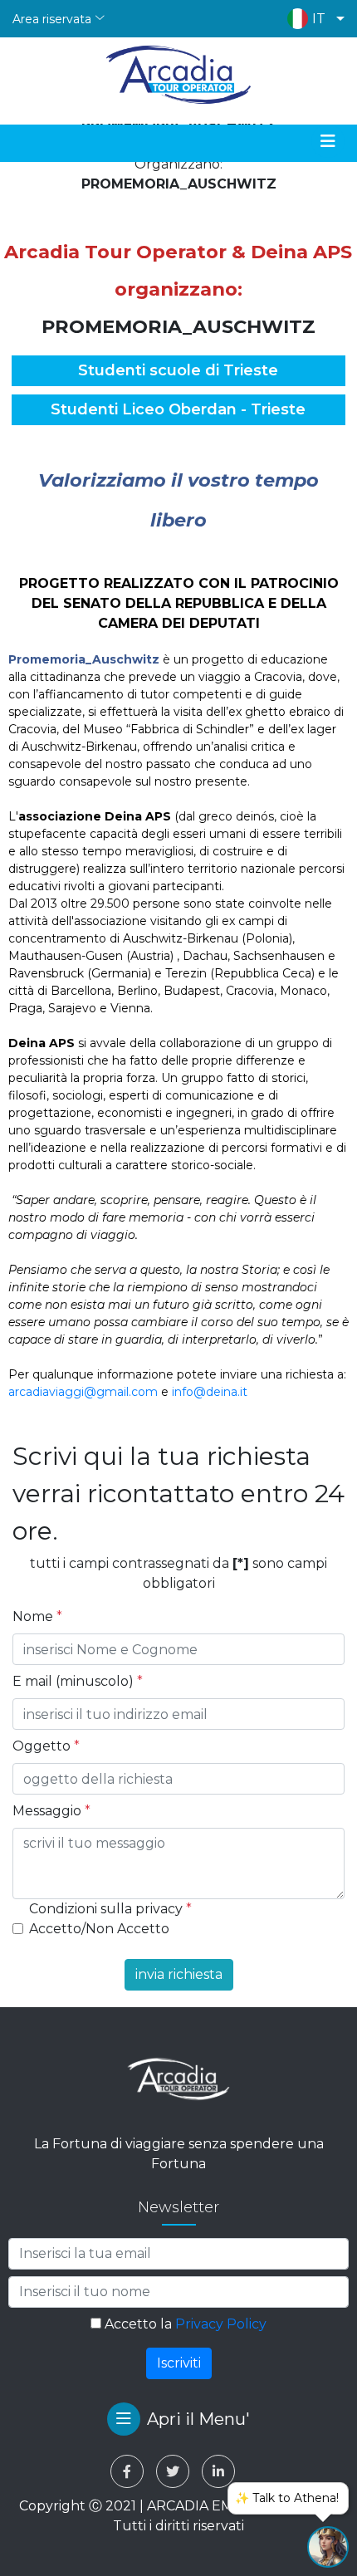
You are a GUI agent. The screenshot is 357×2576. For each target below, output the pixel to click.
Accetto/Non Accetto (99, 1929)
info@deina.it (210, 1392)
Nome (37, 1616)
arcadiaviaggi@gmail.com (83, 1392)
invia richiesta (179, 1974)
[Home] (179, 75)
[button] (312, 19)
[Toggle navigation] (328, 141)
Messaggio (51, 1811)
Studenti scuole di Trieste (178, 370)
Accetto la (184, 2324)
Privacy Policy (221, 2324)
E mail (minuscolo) (78, 1681)
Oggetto (46, 1746)
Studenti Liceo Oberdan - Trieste (178, 409)
